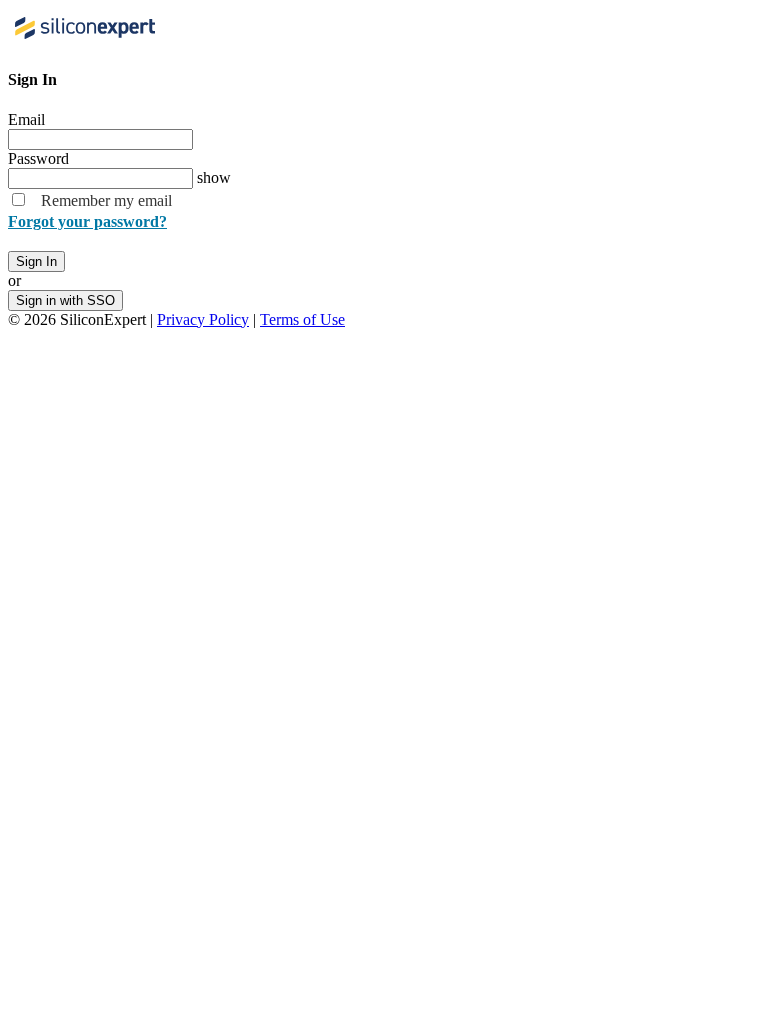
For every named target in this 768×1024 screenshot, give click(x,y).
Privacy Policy (203, 319)
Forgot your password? (87, 221)
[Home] (87, 40)
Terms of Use (302, 319)
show (214, 177)
